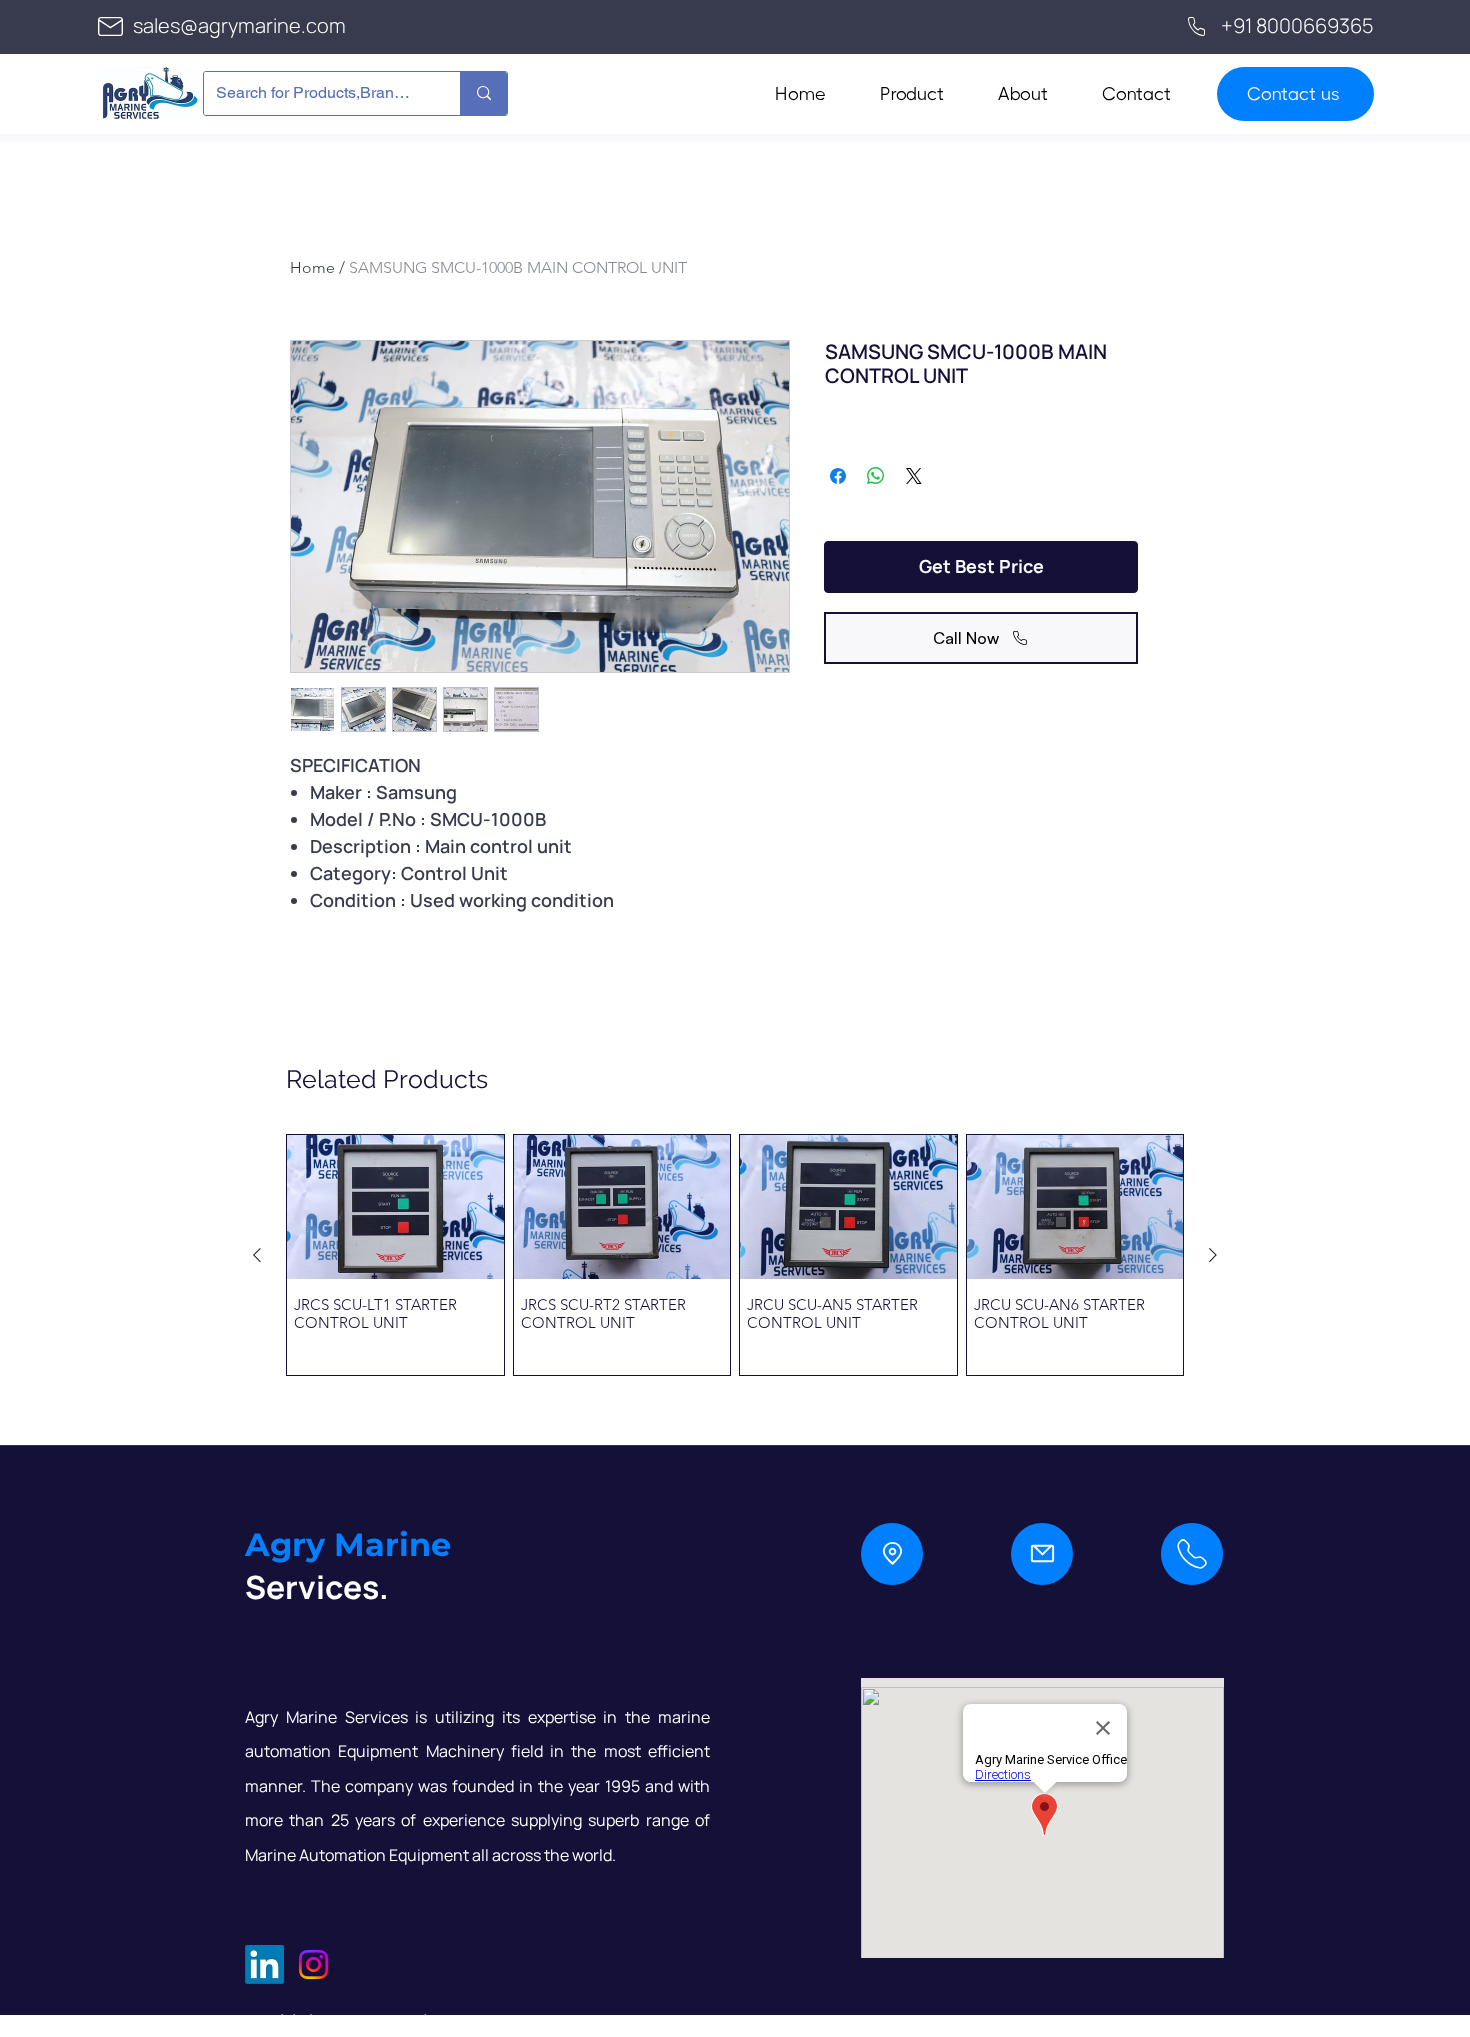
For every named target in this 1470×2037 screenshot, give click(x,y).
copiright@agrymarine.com (371, 2021)
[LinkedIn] (264, 1964)
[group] (735, 1254)
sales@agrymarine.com (239, 25)
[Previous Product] (257, 1255)
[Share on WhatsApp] (876, 476)
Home (312, 267)
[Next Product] (1213, 1255)
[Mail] (1042, 1554)
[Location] (892, 1554)
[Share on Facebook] (838, 476)
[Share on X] (914, 476)
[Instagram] (313, 1964)
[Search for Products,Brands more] (483, 93)
